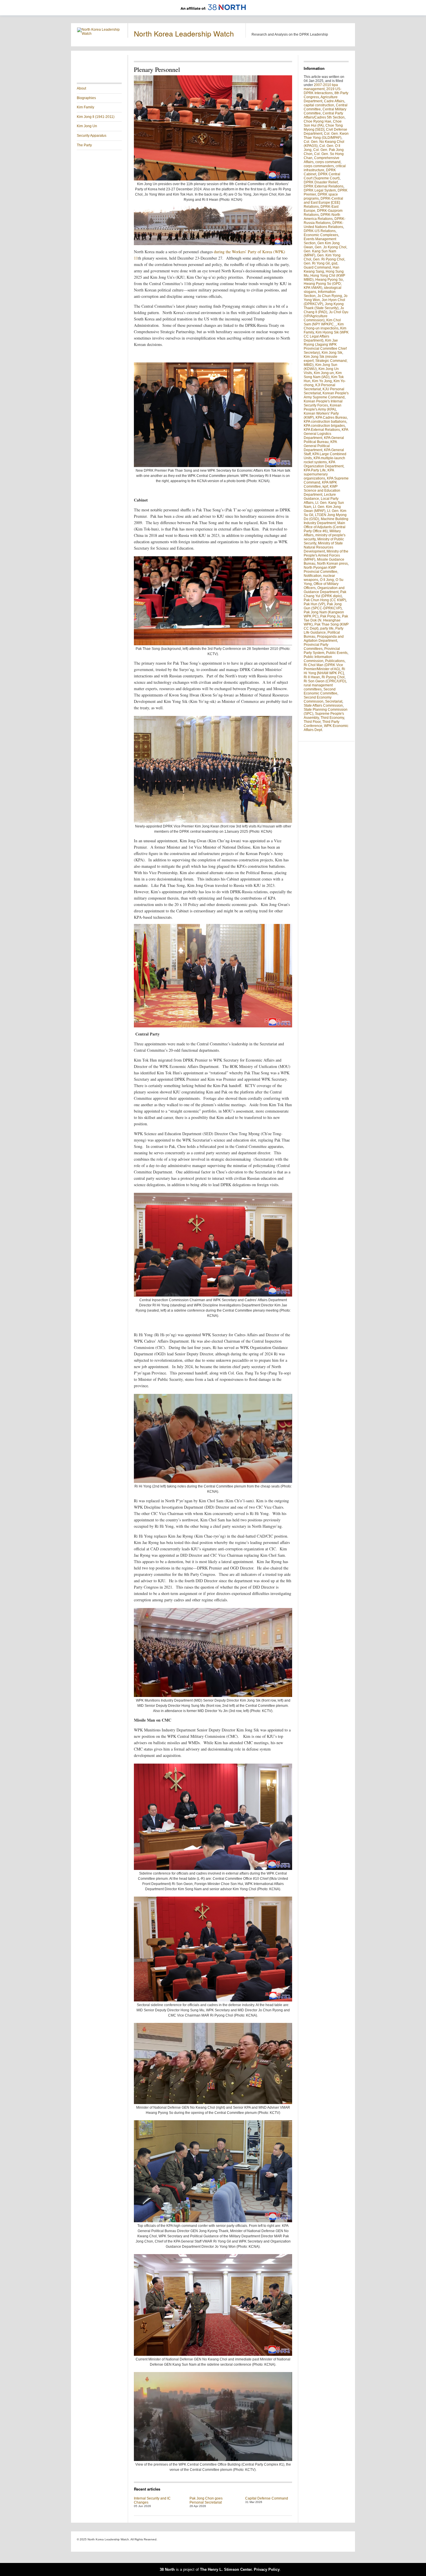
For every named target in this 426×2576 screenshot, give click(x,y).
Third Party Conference (322, 724)
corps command (328, 162)
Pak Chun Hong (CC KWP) (325, 600)
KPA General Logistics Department (326, 434)
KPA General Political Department (320, 446)
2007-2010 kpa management (321, 87)
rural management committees (318, 687)
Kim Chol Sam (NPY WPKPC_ (322, 322)
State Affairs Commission (323, 705)
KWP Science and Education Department (322, 491)
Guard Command (317, 267)
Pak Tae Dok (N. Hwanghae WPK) (326, 620)
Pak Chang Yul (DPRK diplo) (325, 594)
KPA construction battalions (325, 422)
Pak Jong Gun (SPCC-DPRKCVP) (323, 606)
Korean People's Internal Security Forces (323, 403)
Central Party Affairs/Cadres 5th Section (324, 115)
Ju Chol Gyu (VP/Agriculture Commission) (326, 316)
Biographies (86, 98)
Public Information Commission (318, 659)
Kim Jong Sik (332, 353)
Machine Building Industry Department (326, 521)
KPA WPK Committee (320, 484)
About (81, 88)
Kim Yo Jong (322, 381)
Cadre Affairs (334, 101)
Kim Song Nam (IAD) (323, 375)
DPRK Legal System (320, 190)
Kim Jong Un (87, 126)
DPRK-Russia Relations (325, 221)
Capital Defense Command (267, 2498)
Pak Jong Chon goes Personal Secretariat (206, 2500)
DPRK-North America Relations (322, 217)
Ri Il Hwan (312, 677)
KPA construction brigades (324, 426)
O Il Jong (327, 580)
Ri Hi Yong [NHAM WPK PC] (324, 671)
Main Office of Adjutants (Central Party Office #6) (325, 527)
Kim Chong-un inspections (324, 326)
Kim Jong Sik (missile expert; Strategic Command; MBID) (326, 361)
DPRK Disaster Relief (321, 182)
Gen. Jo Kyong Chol (331, 247)
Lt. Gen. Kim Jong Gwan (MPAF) (322, 509)
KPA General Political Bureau (324, 440)
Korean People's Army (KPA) (323, 407)
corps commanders (319, 166)
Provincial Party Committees (316, 647)
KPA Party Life (315, 470)
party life (327, 628)
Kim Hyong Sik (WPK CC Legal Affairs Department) (326, 336)
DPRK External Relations (324, 186)
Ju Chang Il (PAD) (324, 310)
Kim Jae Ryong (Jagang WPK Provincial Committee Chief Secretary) (325, 347)
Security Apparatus (92, 136)
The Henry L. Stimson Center (226, 2569)
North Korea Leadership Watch (184, 33)
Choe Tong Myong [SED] (323, 127)
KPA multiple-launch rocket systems (324, 460)
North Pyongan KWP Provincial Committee (321, 570)
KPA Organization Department (324, 464)
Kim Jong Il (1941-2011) (96, 117)
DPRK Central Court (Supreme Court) (322, 176)
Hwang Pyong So (329, 280)
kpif (325, 486)
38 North (167, 2569)
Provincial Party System (322, 651)
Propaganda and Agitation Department (324, 639)
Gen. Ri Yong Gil (317, 263)
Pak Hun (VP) (314, 604)
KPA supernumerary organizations (319, 474)
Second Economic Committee (321, 691)
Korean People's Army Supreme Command (326, 395)
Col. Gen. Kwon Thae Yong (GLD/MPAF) (326, 136)
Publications (335, 661)
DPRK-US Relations (320, 231)
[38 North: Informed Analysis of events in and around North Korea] (213, 13)
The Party (84, 145)
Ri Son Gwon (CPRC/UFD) (325, 681)
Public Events (337, 653)
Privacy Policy (267, 2569)
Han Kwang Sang (322, 269)
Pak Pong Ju (330, 616)
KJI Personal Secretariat (319, 387)
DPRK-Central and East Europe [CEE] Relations (323, 203)
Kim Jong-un (324, 373)
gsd (334, 263)
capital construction (319, 105)
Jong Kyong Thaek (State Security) (324, 306)
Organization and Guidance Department (324, 590)
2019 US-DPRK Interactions (323, 91)
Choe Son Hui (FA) (323, 123)
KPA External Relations (322, 430)
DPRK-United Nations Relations (324, 225)
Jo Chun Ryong (330, 296)
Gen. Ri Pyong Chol (329, 259)
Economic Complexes (321, 235)
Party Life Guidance (324, 630)
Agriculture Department (321, 99)
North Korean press (332, 564)
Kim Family (85, 107)
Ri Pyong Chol (333, 677)
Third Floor (312, 722)
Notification (313, 576)
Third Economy (332, 718)
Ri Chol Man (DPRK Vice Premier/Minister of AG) (323, 667)
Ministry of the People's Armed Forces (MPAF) (326, 555)
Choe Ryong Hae (317, 121)
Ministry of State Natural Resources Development (323, 547)
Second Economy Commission (318, 699)
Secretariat (334, 701)
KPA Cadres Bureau (331, 418)
